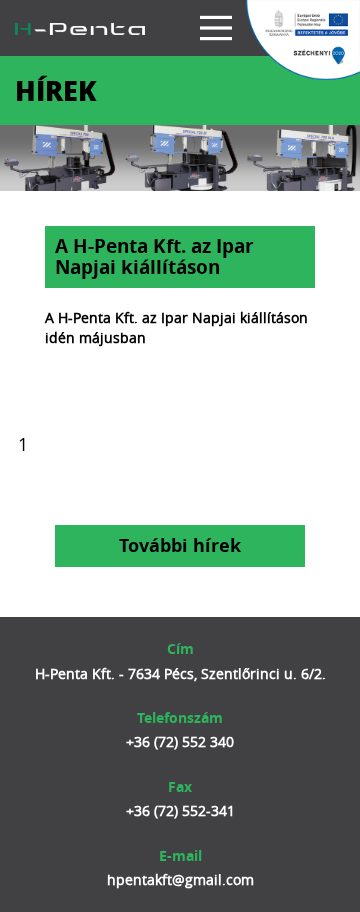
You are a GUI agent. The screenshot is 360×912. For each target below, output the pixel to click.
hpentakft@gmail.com (180, 879)
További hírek (180, 545)
